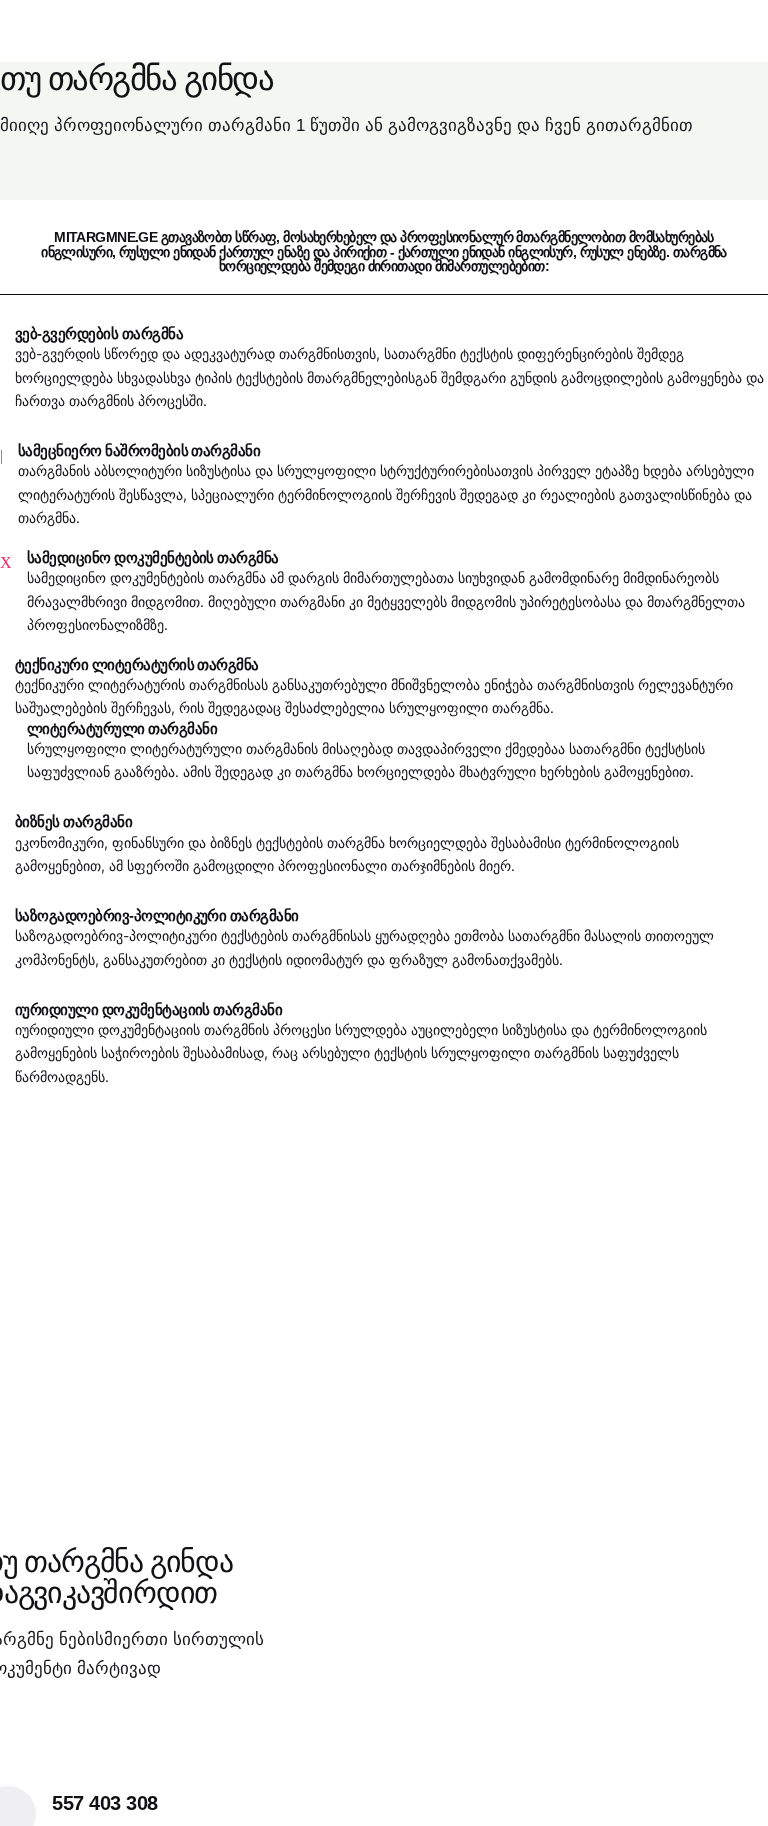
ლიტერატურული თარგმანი (122, 728)
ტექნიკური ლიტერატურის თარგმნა (137, 664)
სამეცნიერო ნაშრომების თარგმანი (139, 450)
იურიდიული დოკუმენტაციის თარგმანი (148, 1009)
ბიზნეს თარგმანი (73, 821)
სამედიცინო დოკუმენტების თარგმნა (153, 557)
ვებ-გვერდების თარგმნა (99, 333)
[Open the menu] (720, 110)
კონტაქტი (586, 109)
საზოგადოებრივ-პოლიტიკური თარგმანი (157, 915)
